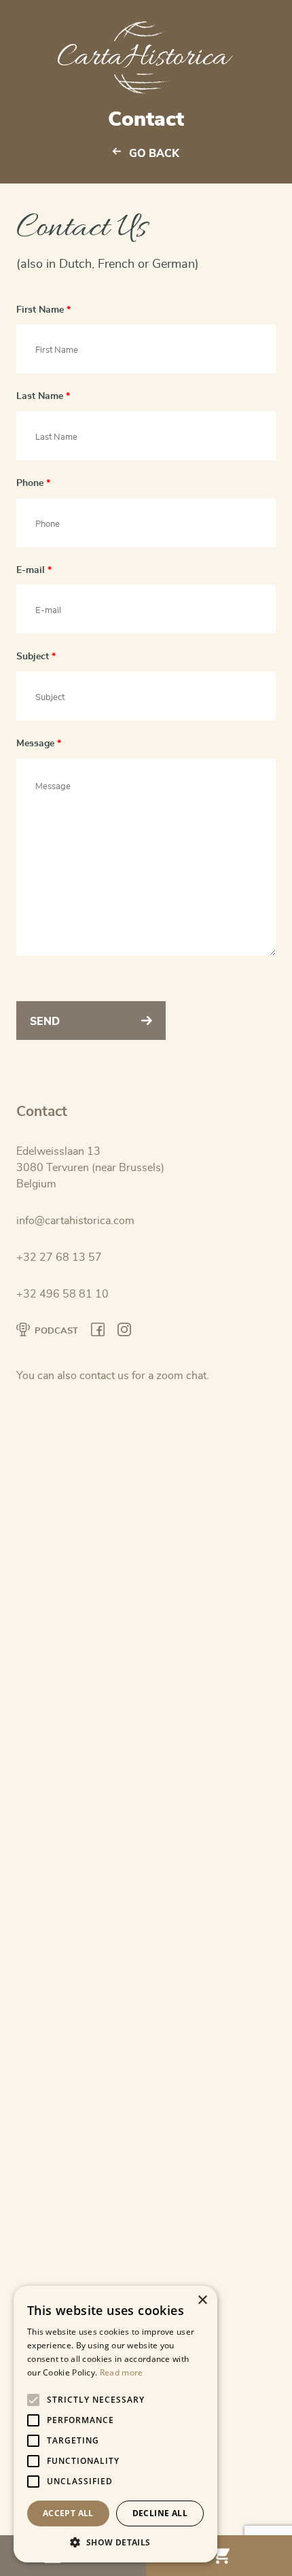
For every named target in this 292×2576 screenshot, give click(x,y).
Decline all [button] (160, 2513)
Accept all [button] (68, 2513)
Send (45, 1022)
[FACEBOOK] (98, 1332)
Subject (36, 656)
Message (39, 743)
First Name (43, 310)
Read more (122, 2372)
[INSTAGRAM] (124, 1332)
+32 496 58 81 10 (62, 1294)
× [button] (202, 2300)
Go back (154, 154)
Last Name (43, 396)
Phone (33, 483)
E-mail (34, 570)
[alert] (115, 2424)
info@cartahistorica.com (75, 1221)
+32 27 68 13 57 (59, 1257)
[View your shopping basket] (219, 2556)
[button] (115, 2542)
